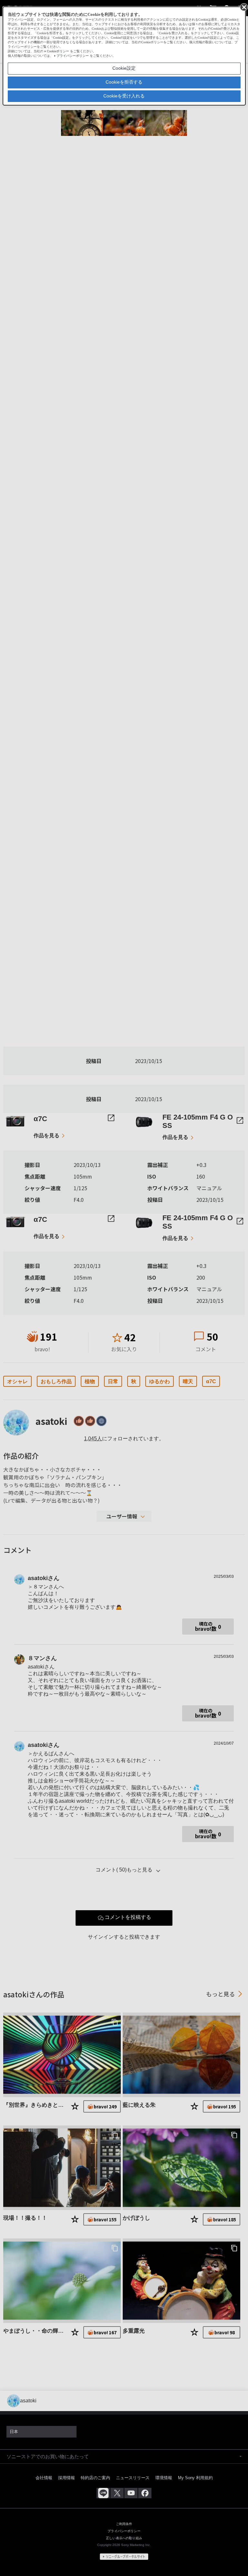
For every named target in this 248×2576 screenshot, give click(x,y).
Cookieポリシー (58, 51)
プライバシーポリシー (73, 56)
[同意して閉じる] (243, 7)
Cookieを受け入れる (124, 96)
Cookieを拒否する (124, 82)
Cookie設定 (124, 68)
